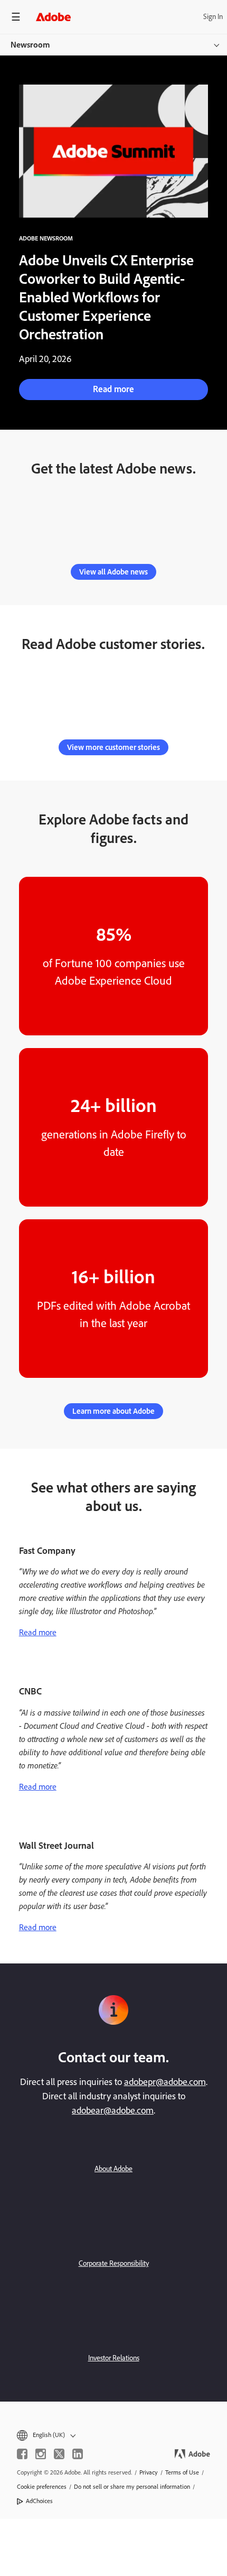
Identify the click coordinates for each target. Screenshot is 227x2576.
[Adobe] (53, 17)
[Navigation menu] (16, 17)
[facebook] (22, 2454)
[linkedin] (78, 2454)
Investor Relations (114, 2358)
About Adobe (113, 2169)
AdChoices (39, 2501)
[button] (113, 2435)
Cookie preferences (42, 2487)
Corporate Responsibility (114, 2263)
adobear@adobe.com (113, 2110)
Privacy (149, 2472)
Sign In (213, 17)
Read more (113, 389)
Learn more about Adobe (113, 1411)
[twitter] (59, 2454)
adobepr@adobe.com (165, 2082)
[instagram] (41, 2454)
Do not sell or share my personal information (132, 2487)
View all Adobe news (113, 572)
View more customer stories (113, 747)
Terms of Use (182, 2472)
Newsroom (30, 45)
